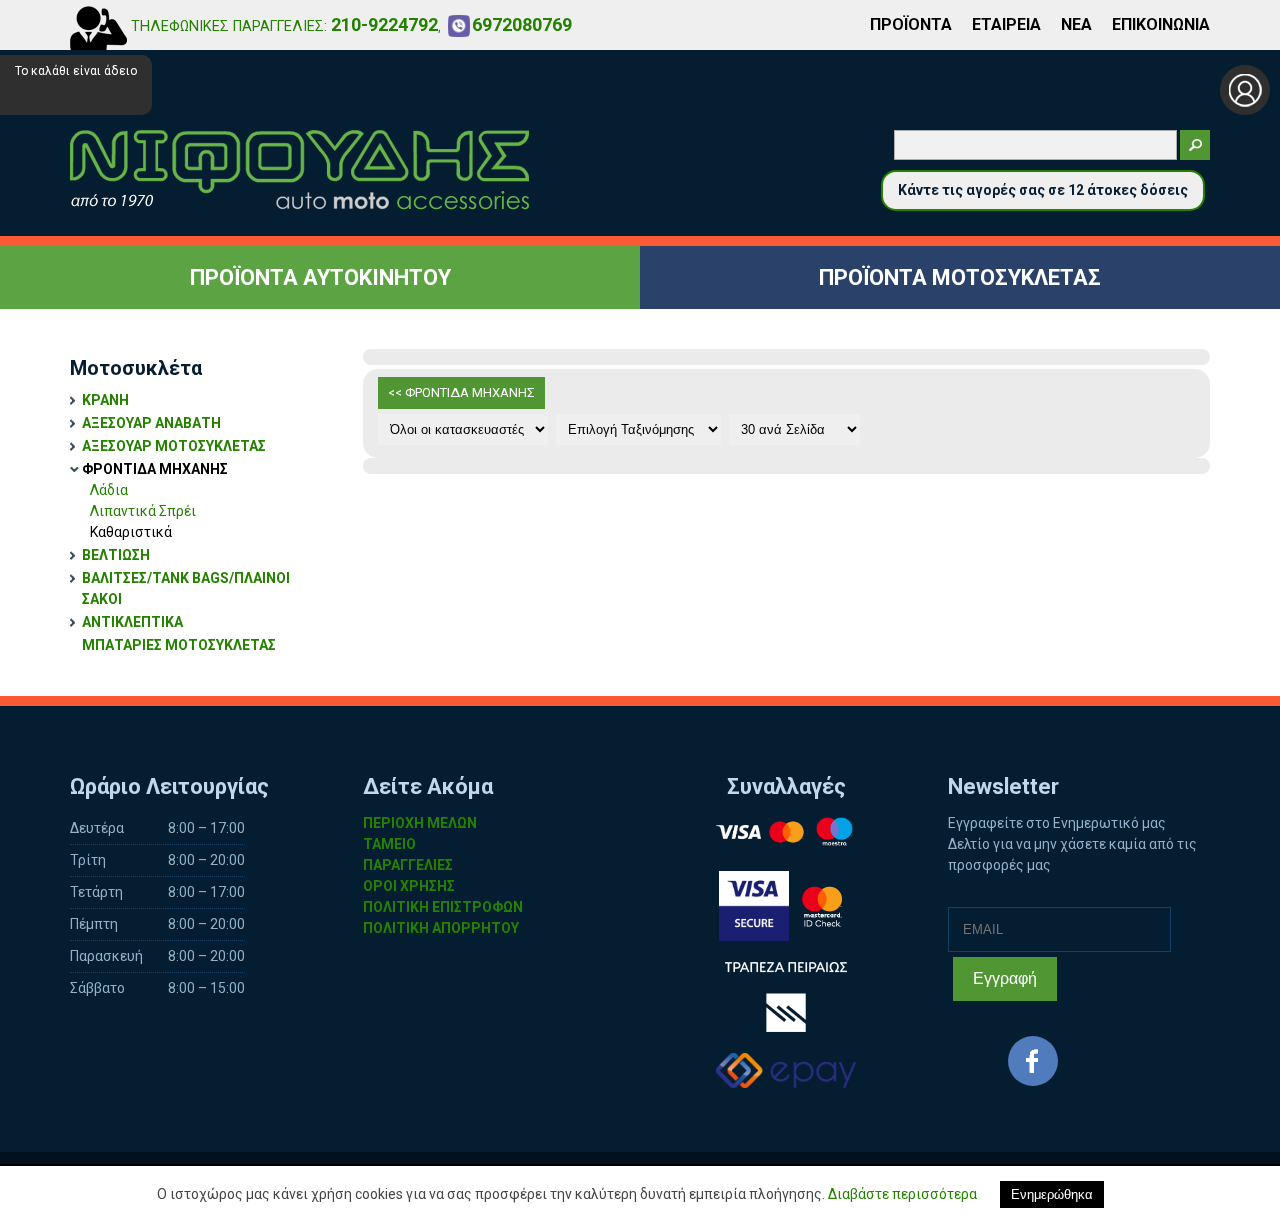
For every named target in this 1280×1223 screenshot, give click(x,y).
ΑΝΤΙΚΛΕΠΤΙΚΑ (132, 622)
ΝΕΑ (1076, 24)
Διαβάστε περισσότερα (902, 1194)
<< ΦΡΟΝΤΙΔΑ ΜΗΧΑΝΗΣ (461, 392)
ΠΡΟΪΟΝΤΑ (911, 24)
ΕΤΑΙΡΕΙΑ (1006, 24)
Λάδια (109, 490)
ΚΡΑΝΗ (105, 400)
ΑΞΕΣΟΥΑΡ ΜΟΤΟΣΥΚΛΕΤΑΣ (174, 446)
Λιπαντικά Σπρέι (143, 511)
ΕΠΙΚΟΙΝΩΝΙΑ (1161, 24)
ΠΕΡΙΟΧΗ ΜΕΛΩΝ (420, 823)
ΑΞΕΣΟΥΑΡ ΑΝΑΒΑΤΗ (151, 423)
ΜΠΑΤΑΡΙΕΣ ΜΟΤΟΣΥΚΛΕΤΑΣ (179, 645)
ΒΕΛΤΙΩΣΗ (116, 555)
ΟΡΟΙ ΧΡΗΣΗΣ (409, 886)
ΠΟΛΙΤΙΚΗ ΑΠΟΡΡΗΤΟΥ (441, 928)
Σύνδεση (1245, 90)
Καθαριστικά (131, 532)
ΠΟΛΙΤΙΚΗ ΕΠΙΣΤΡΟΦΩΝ (443, 907)
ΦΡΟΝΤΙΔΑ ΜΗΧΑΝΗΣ (155, 469)
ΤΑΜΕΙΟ (389, 844)
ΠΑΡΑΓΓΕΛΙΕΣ (408, 865)
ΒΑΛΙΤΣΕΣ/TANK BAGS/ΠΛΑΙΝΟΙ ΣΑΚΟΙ (186, 588)
